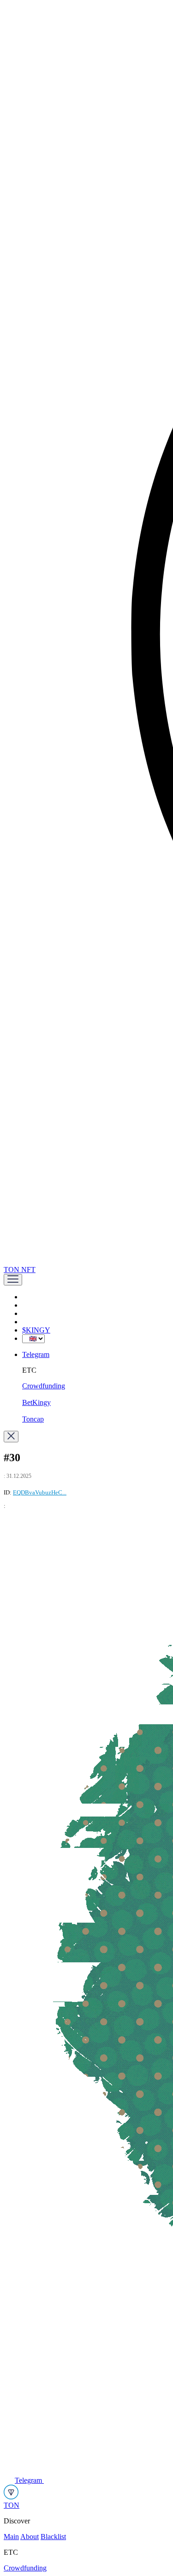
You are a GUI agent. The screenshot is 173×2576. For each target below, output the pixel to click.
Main (11, 2537)
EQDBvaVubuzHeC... (40, 1492)
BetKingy (36, 1402)
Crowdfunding (44, 1386)
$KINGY (36, 1330)
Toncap (33, 1419)
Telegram (36, 1354)
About (30, 2537)
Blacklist (53, 2537)
